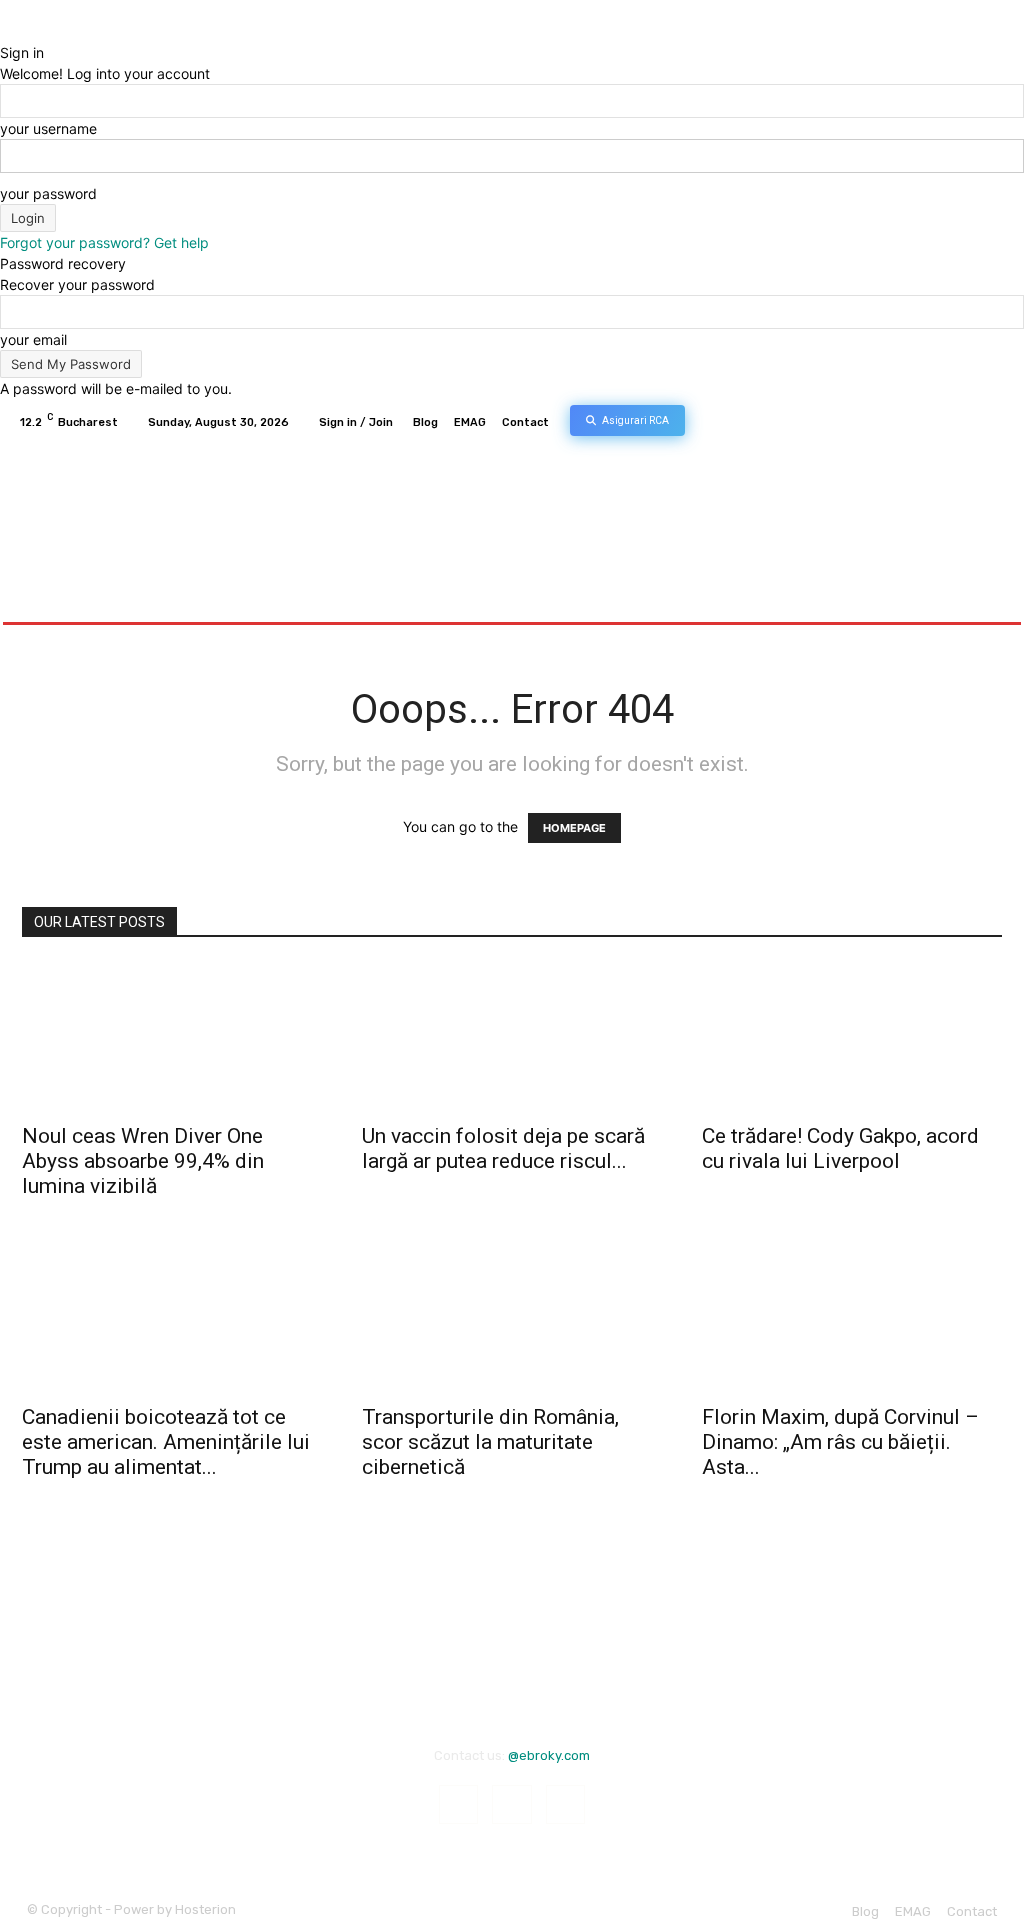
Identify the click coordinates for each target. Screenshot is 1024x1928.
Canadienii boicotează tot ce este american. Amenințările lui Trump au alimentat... (166, 1442)
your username (48, 128)
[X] (970, 423)
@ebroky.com (549, 1755)
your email (33, 339)
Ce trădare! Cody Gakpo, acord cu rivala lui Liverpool (840, 1148)
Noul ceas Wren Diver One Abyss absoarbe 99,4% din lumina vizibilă (143, 1161)
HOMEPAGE (574, 828)
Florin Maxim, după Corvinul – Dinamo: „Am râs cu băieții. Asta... (840, 1442)
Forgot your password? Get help (104, 242)
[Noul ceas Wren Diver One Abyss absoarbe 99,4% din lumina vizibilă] (172, 1037)
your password (48, 193)
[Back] (5, 31)
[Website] (994, 423)
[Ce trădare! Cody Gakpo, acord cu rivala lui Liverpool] (852, 1037)
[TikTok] (946, 423)
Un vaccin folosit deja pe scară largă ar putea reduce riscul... (503, 1148)
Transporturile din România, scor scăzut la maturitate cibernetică (490, 1442)
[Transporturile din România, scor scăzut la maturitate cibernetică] (512, 1318)
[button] (982, 598)
